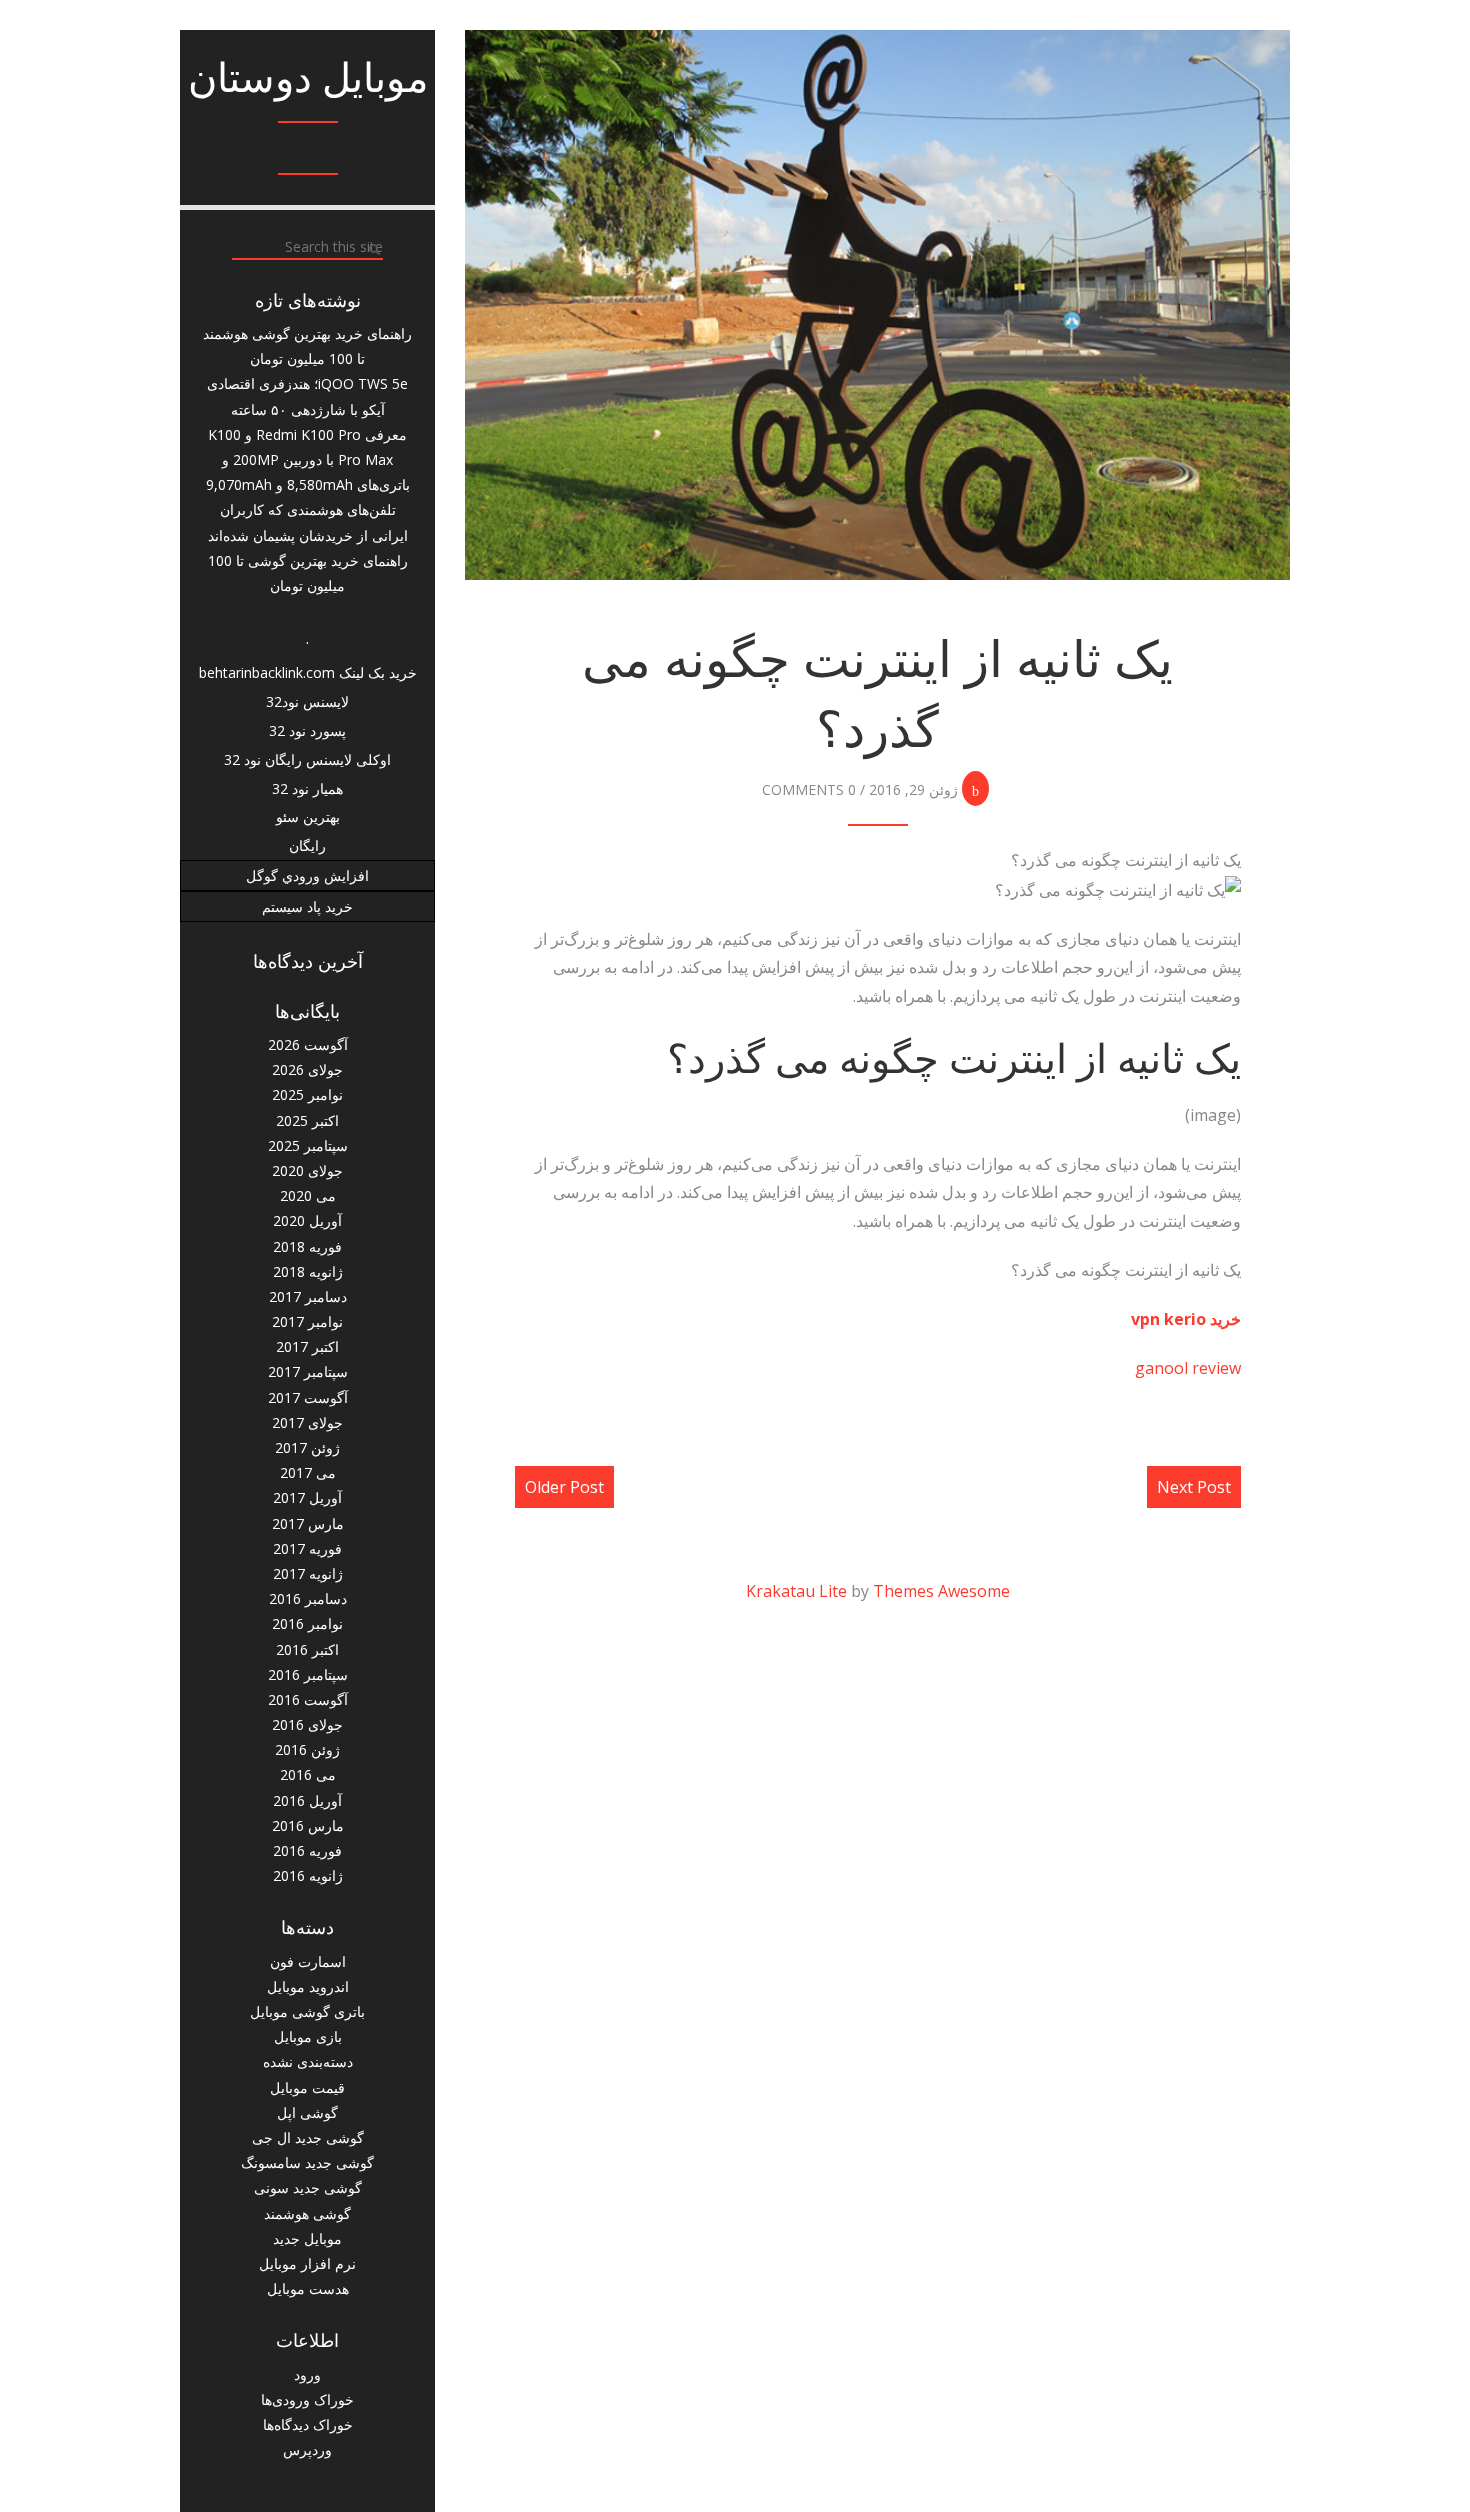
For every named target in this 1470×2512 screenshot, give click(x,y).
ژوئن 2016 (307, 1749)
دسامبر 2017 (308, 1296)
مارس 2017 (308, 1523)
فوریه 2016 (307, 1850)
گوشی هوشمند (307, 2213)
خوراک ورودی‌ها (307, 2399)
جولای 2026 (307, 1069)
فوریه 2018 (307, 1246)
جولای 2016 (307, 1724)
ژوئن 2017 (307, 1447)
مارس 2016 (308, 1825)
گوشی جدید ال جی (308, 2137)
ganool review (1188, 1368)
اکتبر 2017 (307, 1346)
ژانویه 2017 (308, 1573)
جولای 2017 (307, 1422)
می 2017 (308, 1472)
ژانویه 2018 (308, 1271)
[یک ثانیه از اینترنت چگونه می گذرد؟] (877, 305)
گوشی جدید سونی (308, 2187)
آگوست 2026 (308, 1044)
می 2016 (308, 1774)
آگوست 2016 (308, 1699)
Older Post (564, 1487)
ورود (307, 2374)
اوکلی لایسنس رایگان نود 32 (307, 759)
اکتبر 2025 (307, 1120)
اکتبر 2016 (307, 1649)
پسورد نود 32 (307, 730)
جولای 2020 (307, 1170)
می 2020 (308, 1195)
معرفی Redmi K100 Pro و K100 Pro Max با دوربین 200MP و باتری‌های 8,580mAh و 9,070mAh (308, 459)
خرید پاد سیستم (307, 906)
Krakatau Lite (796, 1591)
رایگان (307, 845)
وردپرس (307, 2449)
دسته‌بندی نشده (308, 2061)
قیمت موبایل (307, 2087)
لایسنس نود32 (307, 701)
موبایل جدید (307, 2238)
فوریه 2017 (307, 1548)
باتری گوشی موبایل (307, 2011)
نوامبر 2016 (307, 1623)
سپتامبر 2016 (308, 1674)
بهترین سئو (308, 816)
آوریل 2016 (307, 1800)
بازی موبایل (308, 2036)
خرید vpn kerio (1186, 1319)
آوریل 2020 (307, 1220)
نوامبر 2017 (307, 1321)
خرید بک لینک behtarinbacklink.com (308, 672)
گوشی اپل (307, 2112)
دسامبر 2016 (308, 1598)
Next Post (1194, 1487)
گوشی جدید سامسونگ (307, 2162)
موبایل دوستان (308, 77)
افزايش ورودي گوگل (307, 875)
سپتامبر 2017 (308, 1371)
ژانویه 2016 (308, 1875)
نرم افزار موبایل (307, 2263)
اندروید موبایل (308, 1986)
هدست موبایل (308, 2288)
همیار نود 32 (307, 788)
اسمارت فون (308, 1961)
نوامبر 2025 (307, 1094)
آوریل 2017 (307, 1497)
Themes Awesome (941, 1591)
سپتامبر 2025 (308, 1145)
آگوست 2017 (308, 1397)
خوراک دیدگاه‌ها (308, 2424)
